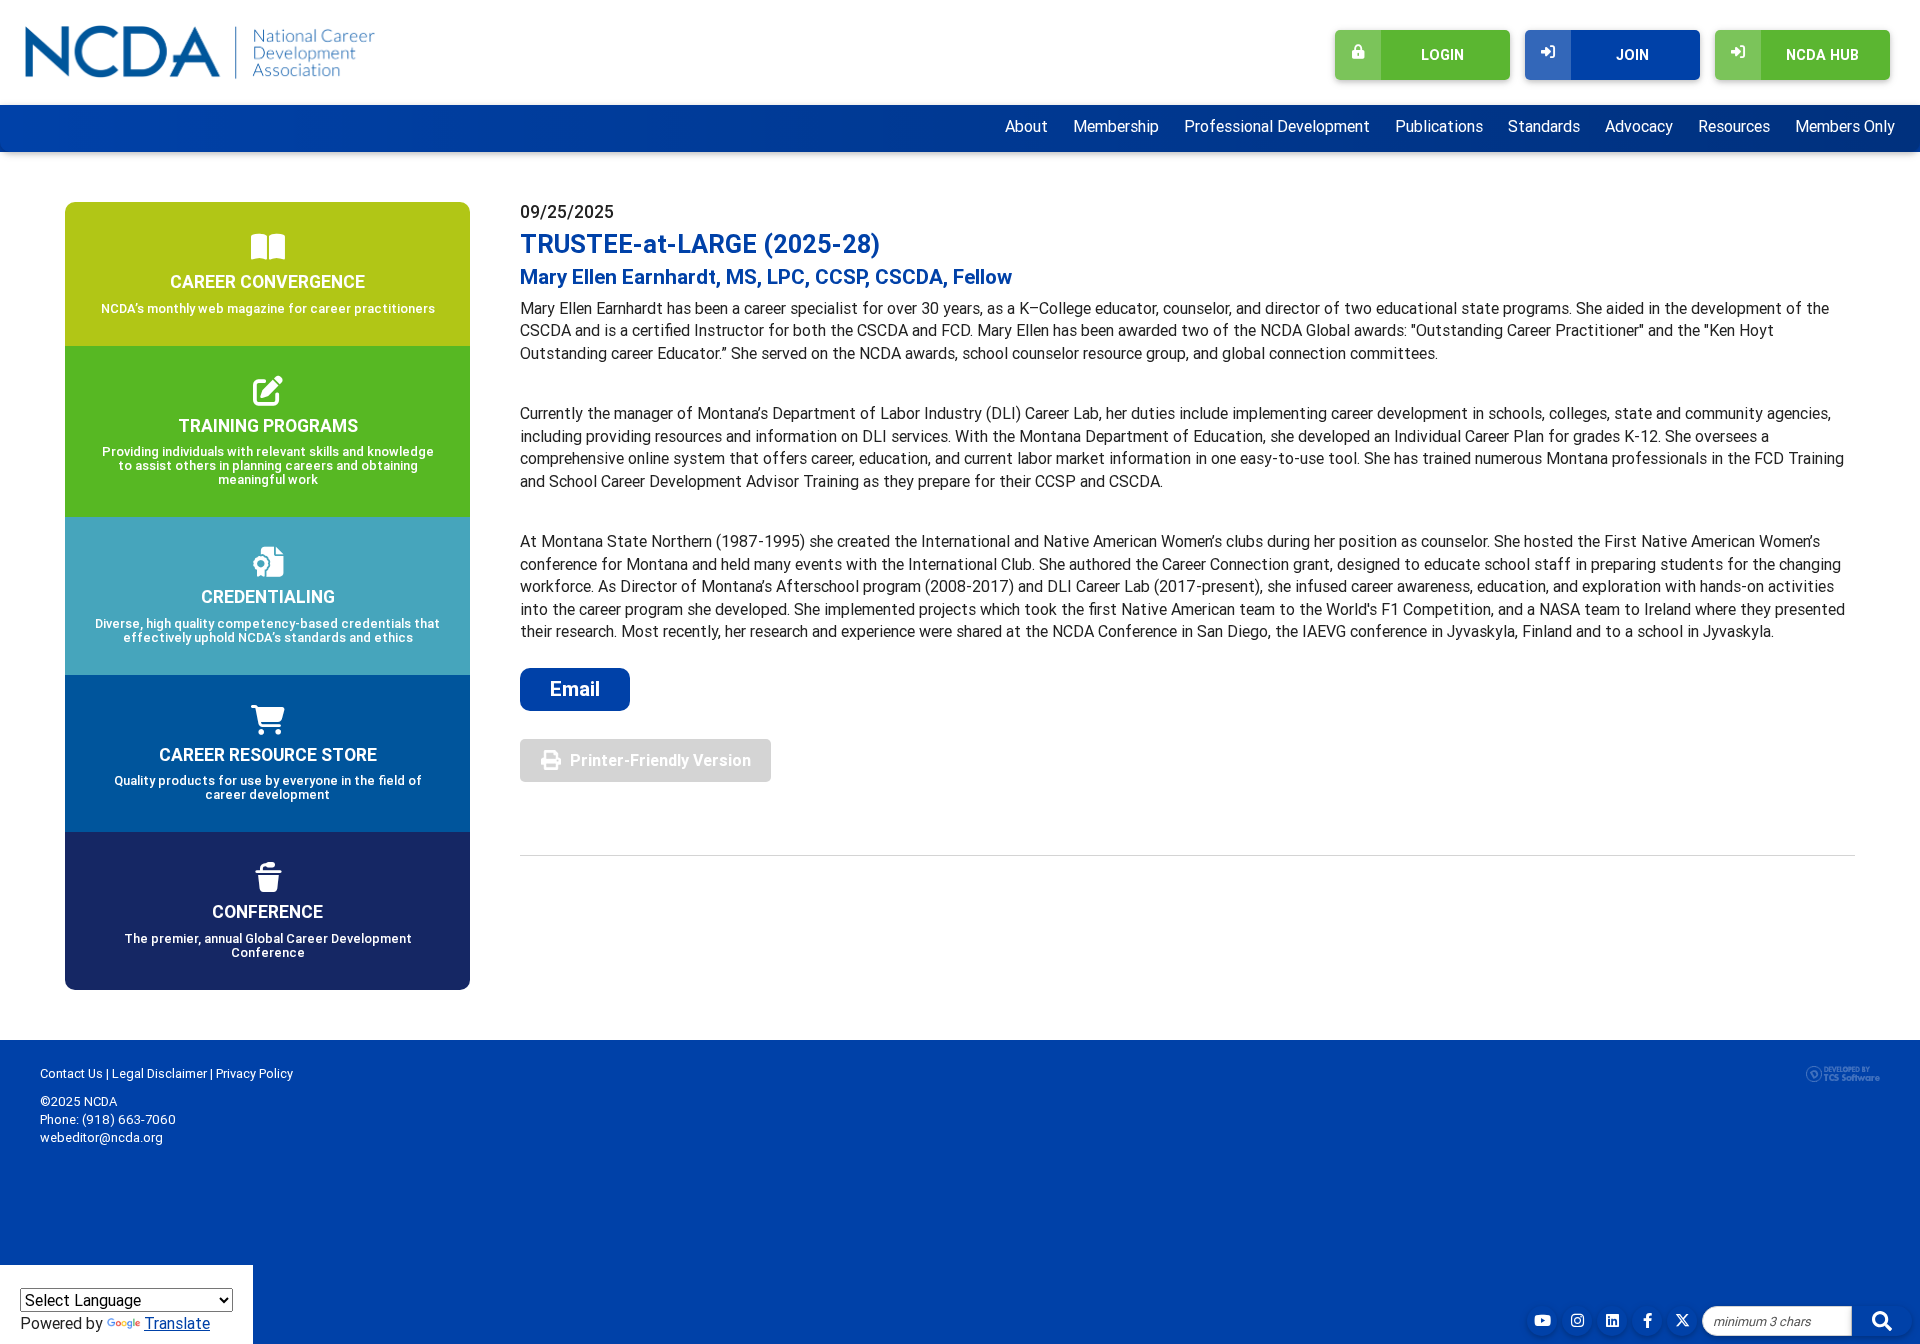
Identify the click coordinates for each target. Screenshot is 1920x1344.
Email (575, 689)
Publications (1439, 126)
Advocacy (1639, 126)
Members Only (1845, 126)
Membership (1116, 126)
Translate (177, 1323)
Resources (1734, 126)
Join (1632, 55)
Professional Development (1277, 126)
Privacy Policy (254, 1073)
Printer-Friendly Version (660, 760)
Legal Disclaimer (159, 1073)
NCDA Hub (1822, 55)
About (1026, 126)
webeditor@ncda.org (101, 1137)
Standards (1544, 126)
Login (1442, 55)
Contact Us (71, 1073)
